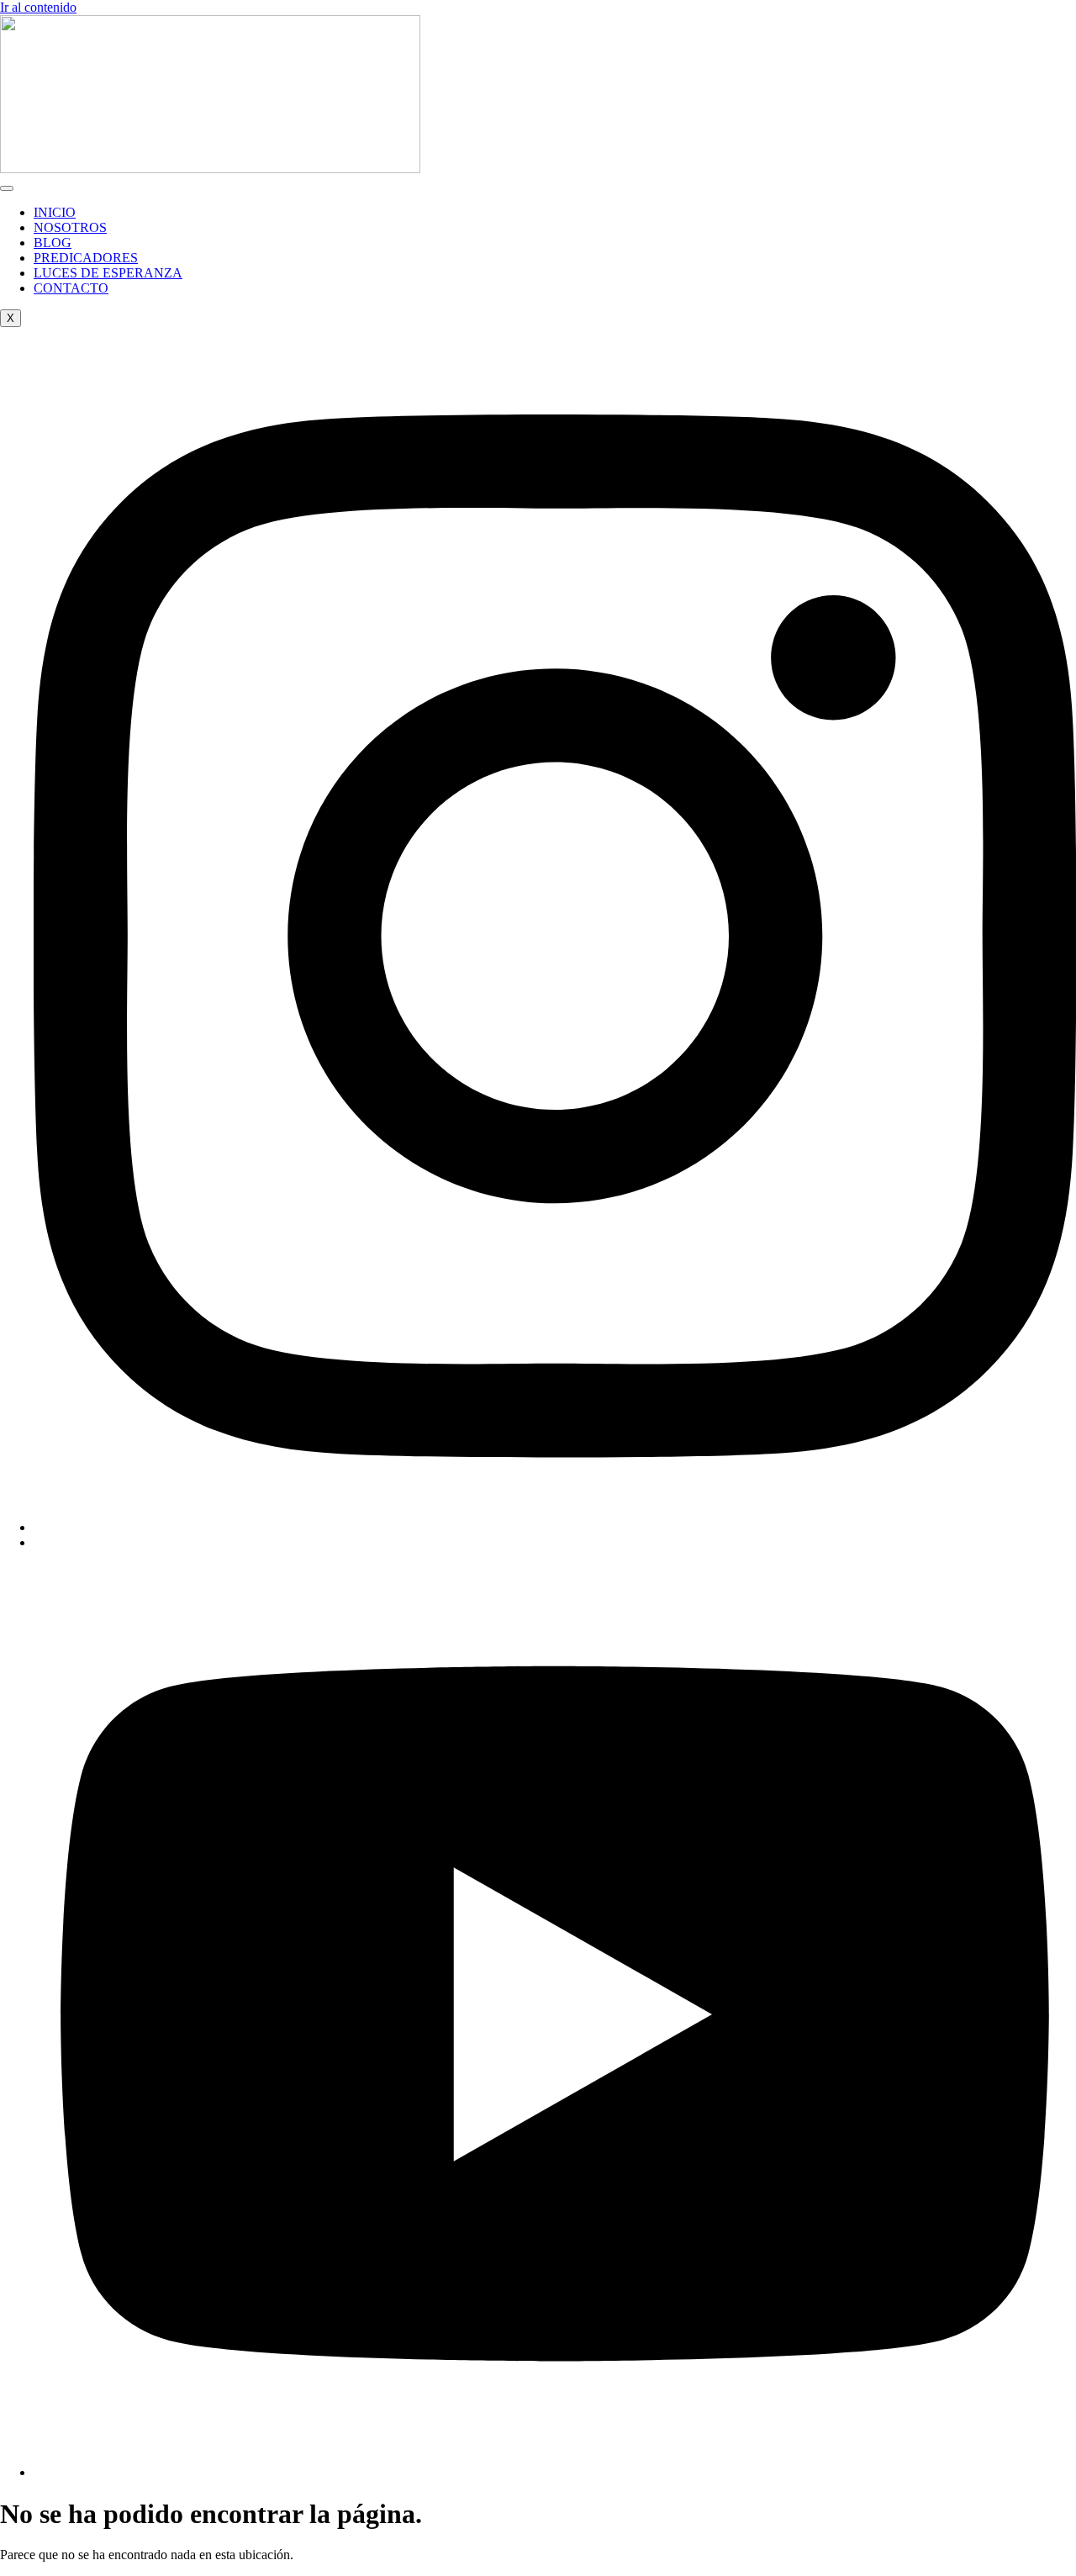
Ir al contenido (38, 7)
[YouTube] (555, 2472)
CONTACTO (71, 288)
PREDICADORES (86, 258)
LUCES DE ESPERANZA (108, 273)
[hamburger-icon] (7, 188)
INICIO (55, 212)
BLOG (53, 243)
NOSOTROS (70, 227)
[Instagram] (555, 1527)
